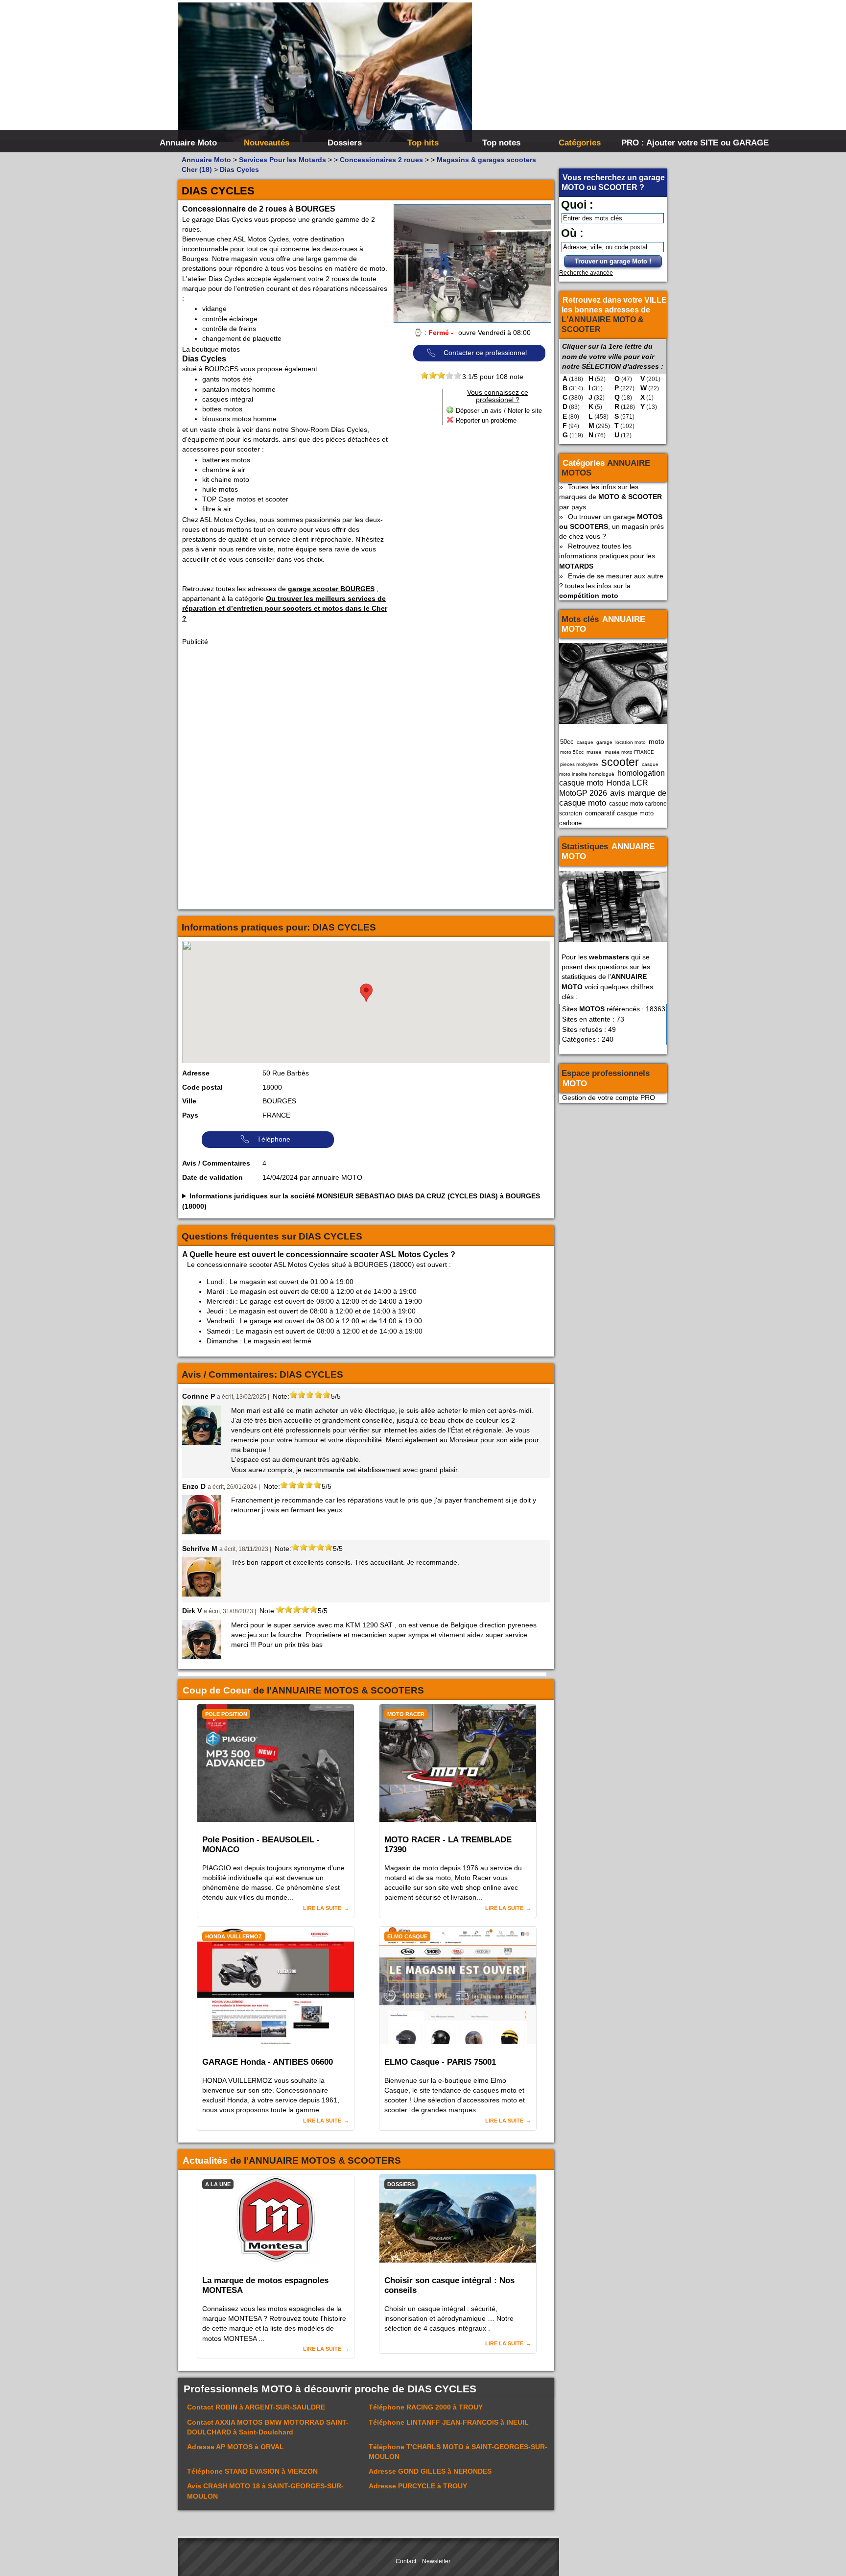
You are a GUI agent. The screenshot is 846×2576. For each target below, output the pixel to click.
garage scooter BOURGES (331, 589)
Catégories (580, 143)
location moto (631, 742)
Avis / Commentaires (216, 1163)
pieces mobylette (579, 764)
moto (657, 741)
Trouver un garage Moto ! (613, 261)
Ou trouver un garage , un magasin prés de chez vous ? (611, 526)
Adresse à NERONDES (430, 2471)
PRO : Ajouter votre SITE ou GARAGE (659, 143)
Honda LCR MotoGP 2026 (604, 788)
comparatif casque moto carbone (606, 818)
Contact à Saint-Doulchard (268, 2427)
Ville (189, 1101)
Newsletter (436, 2561)
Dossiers (345, 143)
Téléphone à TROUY (426, 2407)
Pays (190, 1115)
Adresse (196, 1073)
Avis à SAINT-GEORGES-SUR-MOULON (265, 2491)
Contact (406, 2561)
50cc (567, 742)
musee (594, 752)
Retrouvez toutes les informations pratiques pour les (607, 556)
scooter (620, 762)
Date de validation (212, 1177)
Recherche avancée (586, 273)
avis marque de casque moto (613, 798)
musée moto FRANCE (629, 752)
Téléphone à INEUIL (449, 2422)
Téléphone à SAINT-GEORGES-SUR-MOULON (458, 2452)
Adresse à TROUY (418, 2486)
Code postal (202, 1087)
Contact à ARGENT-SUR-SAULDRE (256, 2407)
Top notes (501, 143)
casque (585, 742)
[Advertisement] (570, 73)
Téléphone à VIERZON (252, 2471)
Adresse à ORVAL (235, 2447)
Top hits (423, 143)
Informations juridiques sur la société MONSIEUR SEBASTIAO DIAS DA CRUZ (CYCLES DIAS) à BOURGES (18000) (361, 1201)
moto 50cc (572, 752)
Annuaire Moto (188, 143)
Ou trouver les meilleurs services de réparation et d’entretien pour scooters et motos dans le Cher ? (285, 608)
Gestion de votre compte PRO (609, 1097)
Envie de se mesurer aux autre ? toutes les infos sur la (611, 586)
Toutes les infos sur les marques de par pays (611, 497)
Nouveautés (267, 143)
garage (604, 742)
